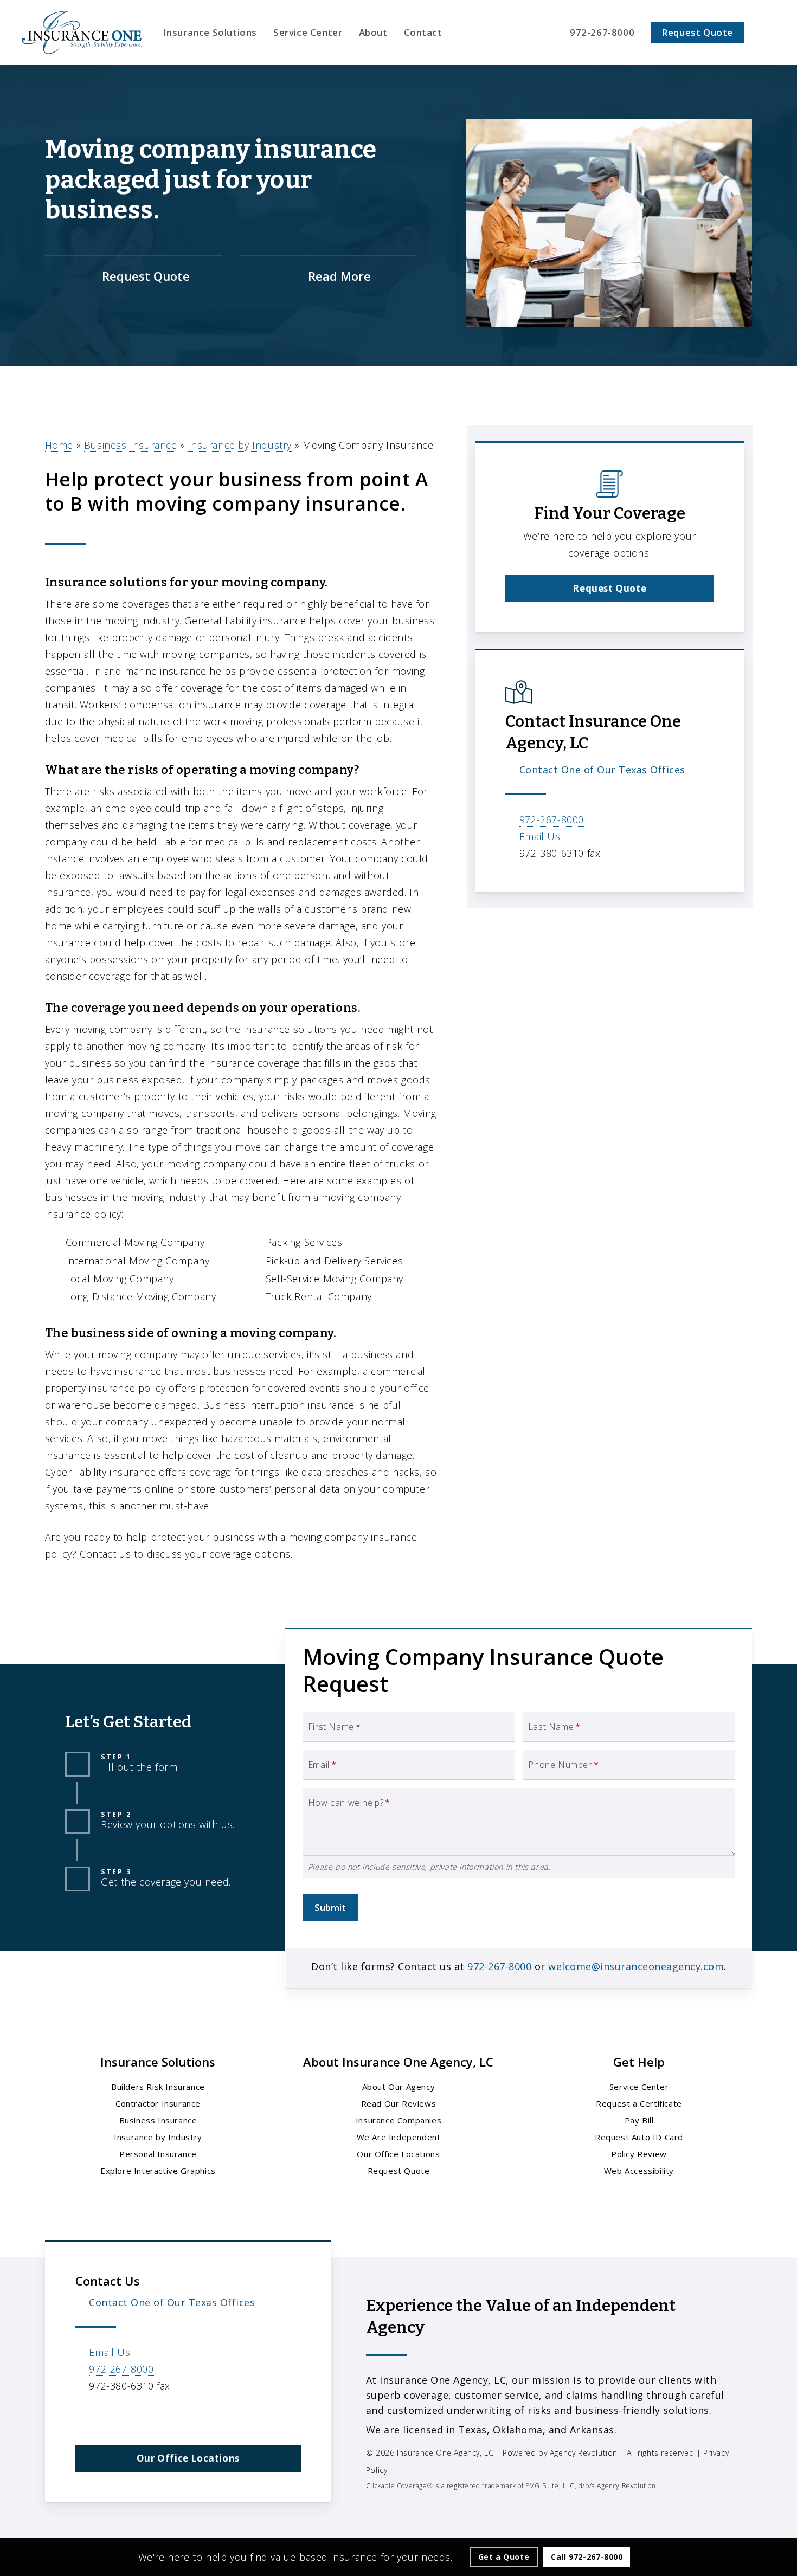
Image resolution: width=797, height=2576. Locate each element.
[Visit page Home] (82, 33)
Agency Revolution (584, 2453)
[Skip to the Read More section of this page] (327, 276)
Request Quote (399, 2171)
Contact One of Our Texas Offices (602, 770)
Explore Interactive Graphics (158, 2171)
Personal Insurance (158, 2154)
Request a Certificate (639, 2103)
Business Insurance (131, 445)
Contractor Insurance (158, 2103)
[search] (769, 33)
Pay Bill (639, 2120)
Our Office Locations (398, 2154)
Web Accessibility (639, 2171)
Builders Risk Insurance (158, 2087)
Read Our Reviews (399, 2103)
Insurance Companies (398, 2120)
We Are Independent (399, 2137)
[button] (609, 589)
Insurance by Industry (240, 445)
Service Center (639, 2087)
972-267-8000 (552, 819)
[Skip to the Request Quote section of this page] (134, 276)
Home (59, 445)
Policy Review (639, 2154)
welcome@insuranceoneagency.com (636, 1966)
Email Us (540, 836)
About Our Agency (399, 2087)
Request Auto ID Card (639, 2137)
